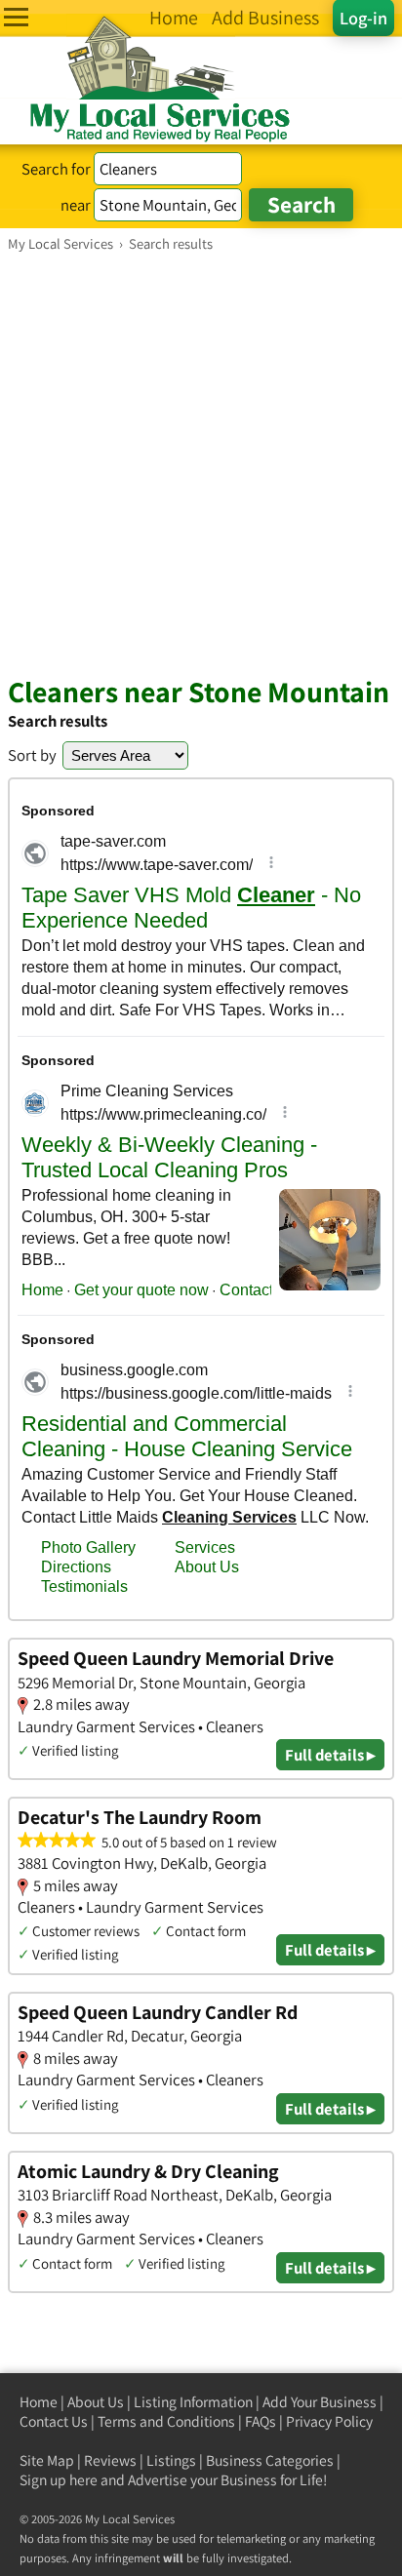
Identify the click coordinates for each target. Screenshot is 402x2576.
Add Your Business (320, 2402)
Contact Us (54, 2421)
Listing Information (193, 2402)
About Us (96, 2402)
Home (39, 2402)
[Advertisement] (201, 463)
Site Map (47, 2460)
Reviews (110, 2460)
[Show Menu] (16, 17)
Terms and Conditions (166, 2421)
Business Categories (270, 2460)
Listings (171, 2460)
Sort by (32, 755)
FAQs (261, 2421)
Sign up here (59, 2480)
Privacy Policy (329, 2421)
